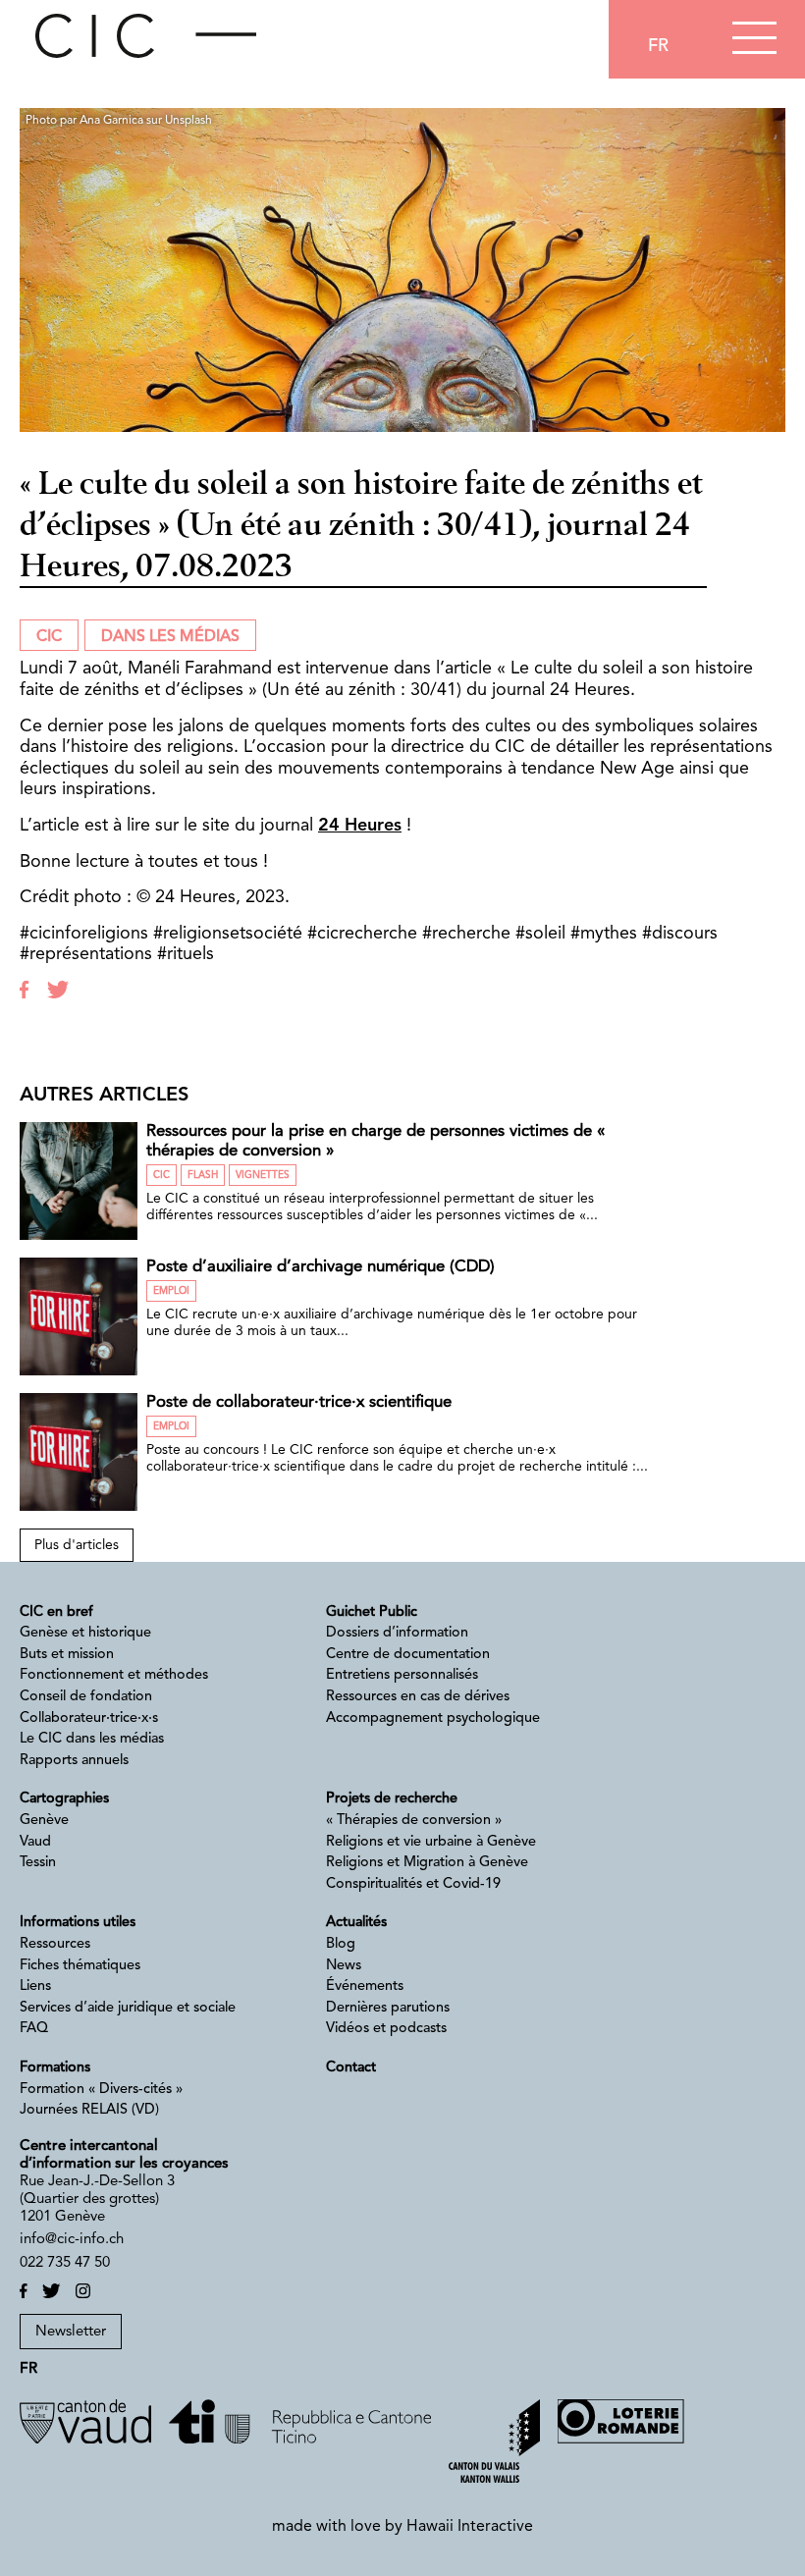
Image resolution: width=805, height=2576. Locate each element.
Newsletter (71, 2332)
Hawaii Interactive (470, 2527)
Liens (35, 1986)
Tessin (38, 1863)
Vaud (35, 1842)
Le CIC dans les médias (92, 1739)
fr (658, 46)
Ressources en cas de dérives (418, 1697)
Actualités (356, 1923)
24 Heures (360, 826)
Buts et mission (67, 1655)
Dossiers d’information (397, 1633)
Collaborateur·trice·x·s (89, 1718)
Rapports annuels (74, 1761)
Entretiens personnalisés (402, 1675)
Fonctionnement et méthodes (114, 1675)
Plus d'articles (77, 1545)
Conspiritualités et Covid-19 (413, 1884)
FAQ (34, 2029)
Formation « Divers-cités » (101, 2090)
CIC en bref (56, 1612)
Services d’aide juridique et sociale (128, 2008)
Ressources (55, 1944)
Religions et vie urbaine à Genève (431, 1842)
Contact (351, 2068)
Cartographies (64, 1799)
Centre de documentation (408, 1655)
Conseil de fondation (86, 1697)
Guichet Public (372, 1612)
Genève (44, 1821)
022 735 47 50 (65, 2263)
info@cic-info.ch (72, 2240)
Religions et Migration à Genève (427, 1863)
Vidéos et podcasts (386, 2029)
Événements (365, 1986)
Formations (55, 2068)
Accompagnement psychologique (433, 1718)
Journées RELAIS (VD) (89, 2110)
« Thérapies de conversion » (414, 1821)
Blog (341, 1944)
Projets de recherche (392, 1799)
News (344, 1966)
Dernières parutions (388, 2008)
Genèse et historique (85, 1633)
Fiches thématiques (80, 1966)
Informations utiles (78, 1923)
